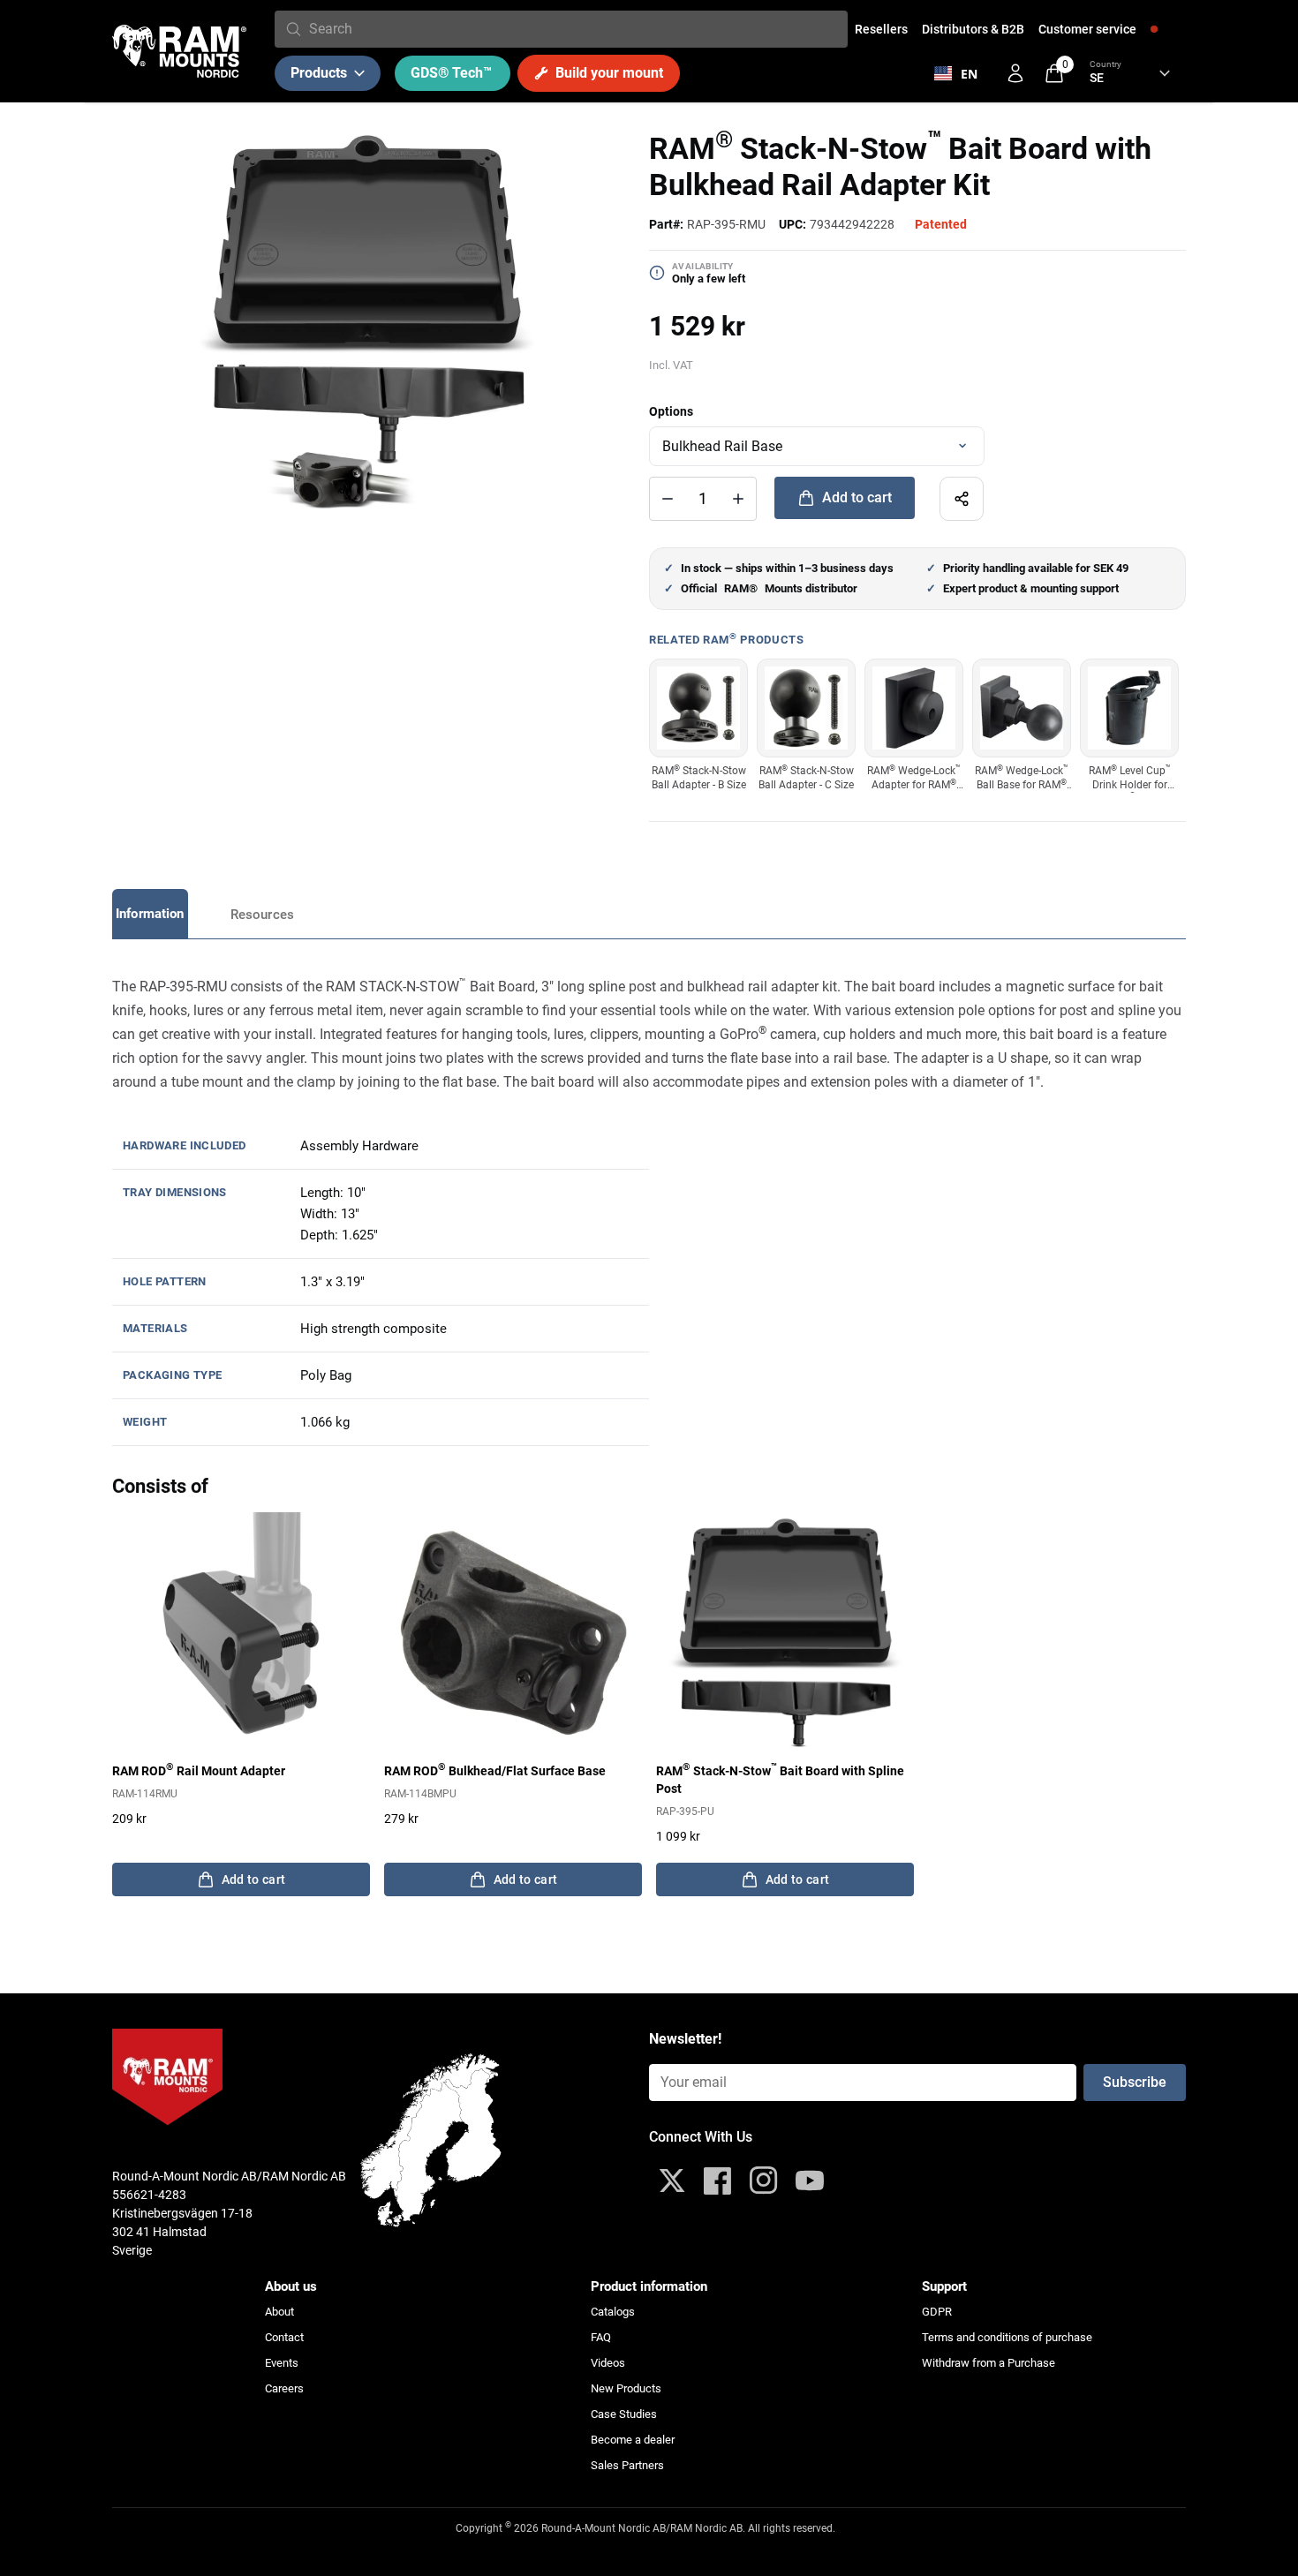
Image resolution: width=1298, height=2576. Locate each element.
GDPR (937, 2312)
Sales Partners (627, 2465)
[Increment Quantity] (668, 499)
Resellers (881, 29)
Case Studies (624, 2414)
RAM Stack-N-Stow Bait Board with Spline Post (780, 1779)
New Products (626, 2388)
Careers (284, 2388)
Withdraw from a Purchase (989, 2363)
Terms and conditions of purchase (1007, 2337)
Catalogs (613, 2312)
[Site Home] (179, 51)
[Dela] (962, 499)
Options (671, 411)
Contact (284, 2337)
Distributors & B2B (973, 29)
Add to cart (857, 497)
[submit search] (294, 29)
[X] (672, 2181)
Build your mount (609, 73)
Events (282, 2363)
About (279, 2312)
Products (319, 73)
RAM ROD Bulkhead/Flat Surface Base (495, 1770)
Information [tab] (150, 914)
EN (969, 74)
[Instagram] (764, 2181)
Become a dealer (633, 2440)
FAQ (601, 2337)
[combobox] (575, 29)
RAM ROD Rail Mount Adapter (199, 1770)
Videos (608, 2363)
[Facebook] (718, 2181)
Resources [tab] (262, 915)
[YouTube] (810, 2181)
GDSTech (451, 73)
